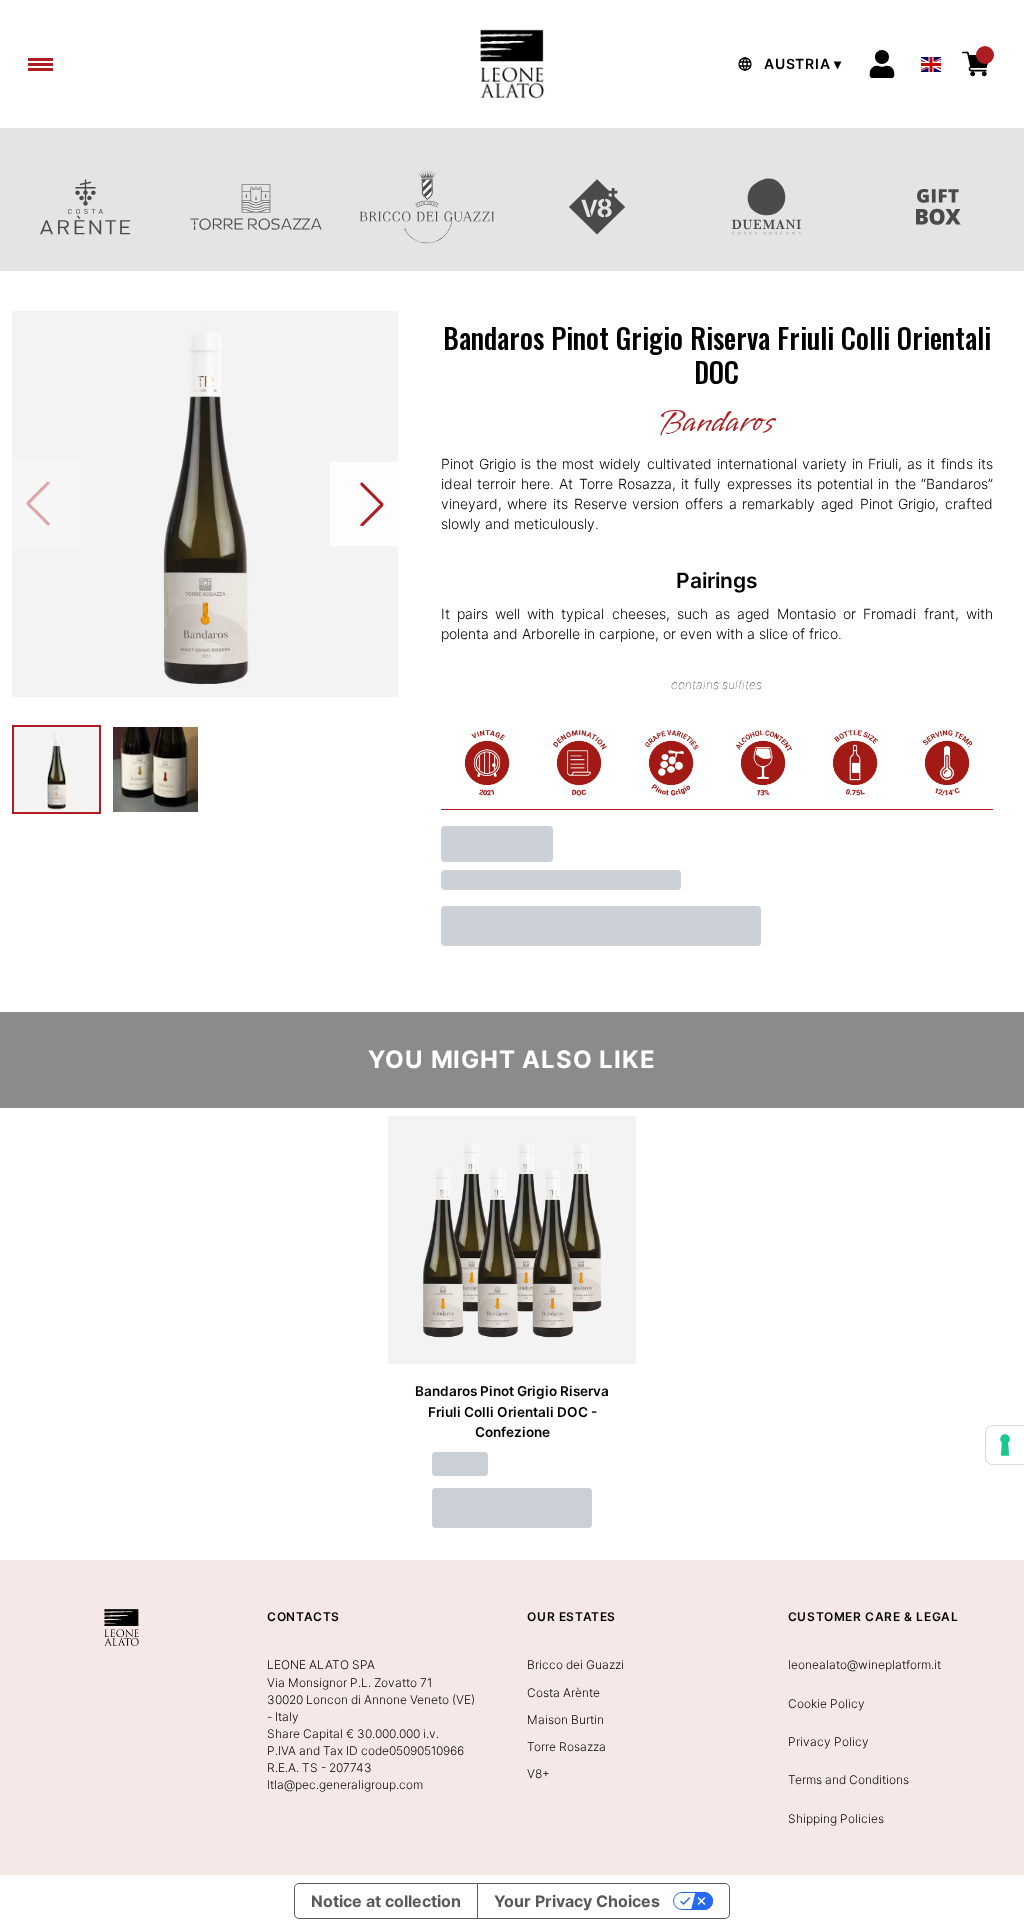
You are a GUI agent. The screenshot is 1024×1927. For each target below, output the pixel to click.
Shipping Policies (836, 1818)
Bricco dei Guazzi (575, 1664)
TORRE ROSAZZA (256, 207)
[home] (511, 64)
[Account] (882, 64)
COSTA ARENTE (85, 207)
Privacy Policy (828, 1741)
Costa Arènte (563, 1692)
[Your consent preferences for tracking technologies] (1005, 1445)
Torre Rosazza (566, 1746)
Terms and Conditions (848, 1779)
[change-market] (787, 64)
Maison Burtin (565, 1719)
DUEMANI (768, 207)
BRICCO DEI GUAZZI (426, 207)
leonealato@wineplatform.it (864, 1664)
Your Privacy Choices (577, 1901)
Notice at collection (386, 1901)
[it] (931, 59)
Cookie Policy (826, 1703)
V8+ (597, 207)
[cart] (976, 64)
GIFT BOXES (938, 207)
